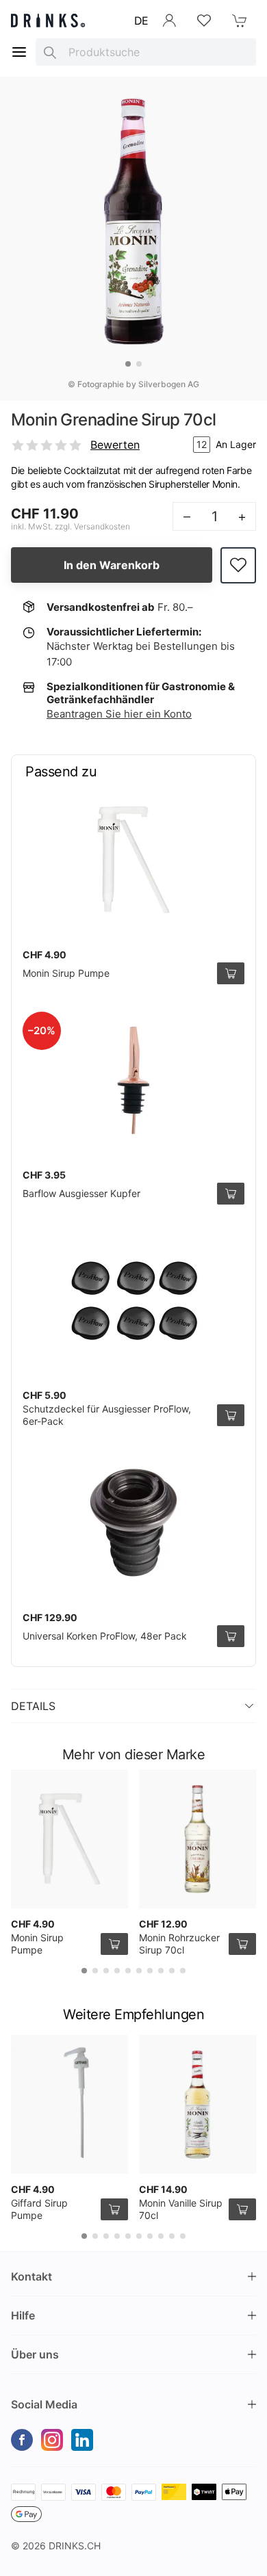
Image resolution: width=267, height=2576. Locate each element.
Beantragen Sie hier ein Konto (119, 714)
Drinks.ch (75, 2546)
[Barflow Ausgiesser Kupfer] (133, 1080)
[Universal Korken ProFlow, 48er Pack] (133, 1523)
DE (141, 21)
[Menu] (19, 52)
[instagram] (52, 2440)
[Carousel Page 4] (117, 1971)
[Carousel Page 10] (183, 1971)
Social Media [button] (44, 2404)
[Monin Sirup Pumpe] (133, 860)
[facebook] (22, 2440)
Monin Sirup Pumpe (66, 973)
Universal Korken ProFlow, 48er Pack (105, 1636)
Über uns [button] (35, 2354)
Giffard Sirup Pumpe (39, 2209)
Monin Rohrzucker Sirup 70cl (179, 1944)
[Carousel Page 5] (128, 1971)
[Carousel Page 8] (161, 1971)
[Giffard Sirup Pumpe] (69, 2104)
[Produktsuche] (50, 52)
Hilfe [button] (23, 2315)
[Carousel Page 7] (150, 1971)
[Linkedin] (82, 2440)
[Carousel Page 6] (139, 1971)
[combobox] (146, 52)
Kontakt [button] (31, 2276)
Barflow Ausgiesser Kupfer (81, 1193)
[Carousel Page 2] (139, 364)
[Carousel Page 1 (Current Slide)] (128, 364)
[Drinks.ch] (48, 21)
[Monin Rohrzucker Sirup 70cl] (198, 1839)
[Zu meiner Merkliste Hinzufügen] (238, 565)
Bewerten (115, 445)
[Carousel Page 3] (106, 1971)
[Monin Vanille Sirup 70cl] (198, 2104)
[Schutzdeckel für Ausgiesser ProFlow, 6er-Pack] (133, 1300)
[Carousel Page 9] (172, 1971)
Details (33, 1706)
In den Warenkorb (112, 565)
